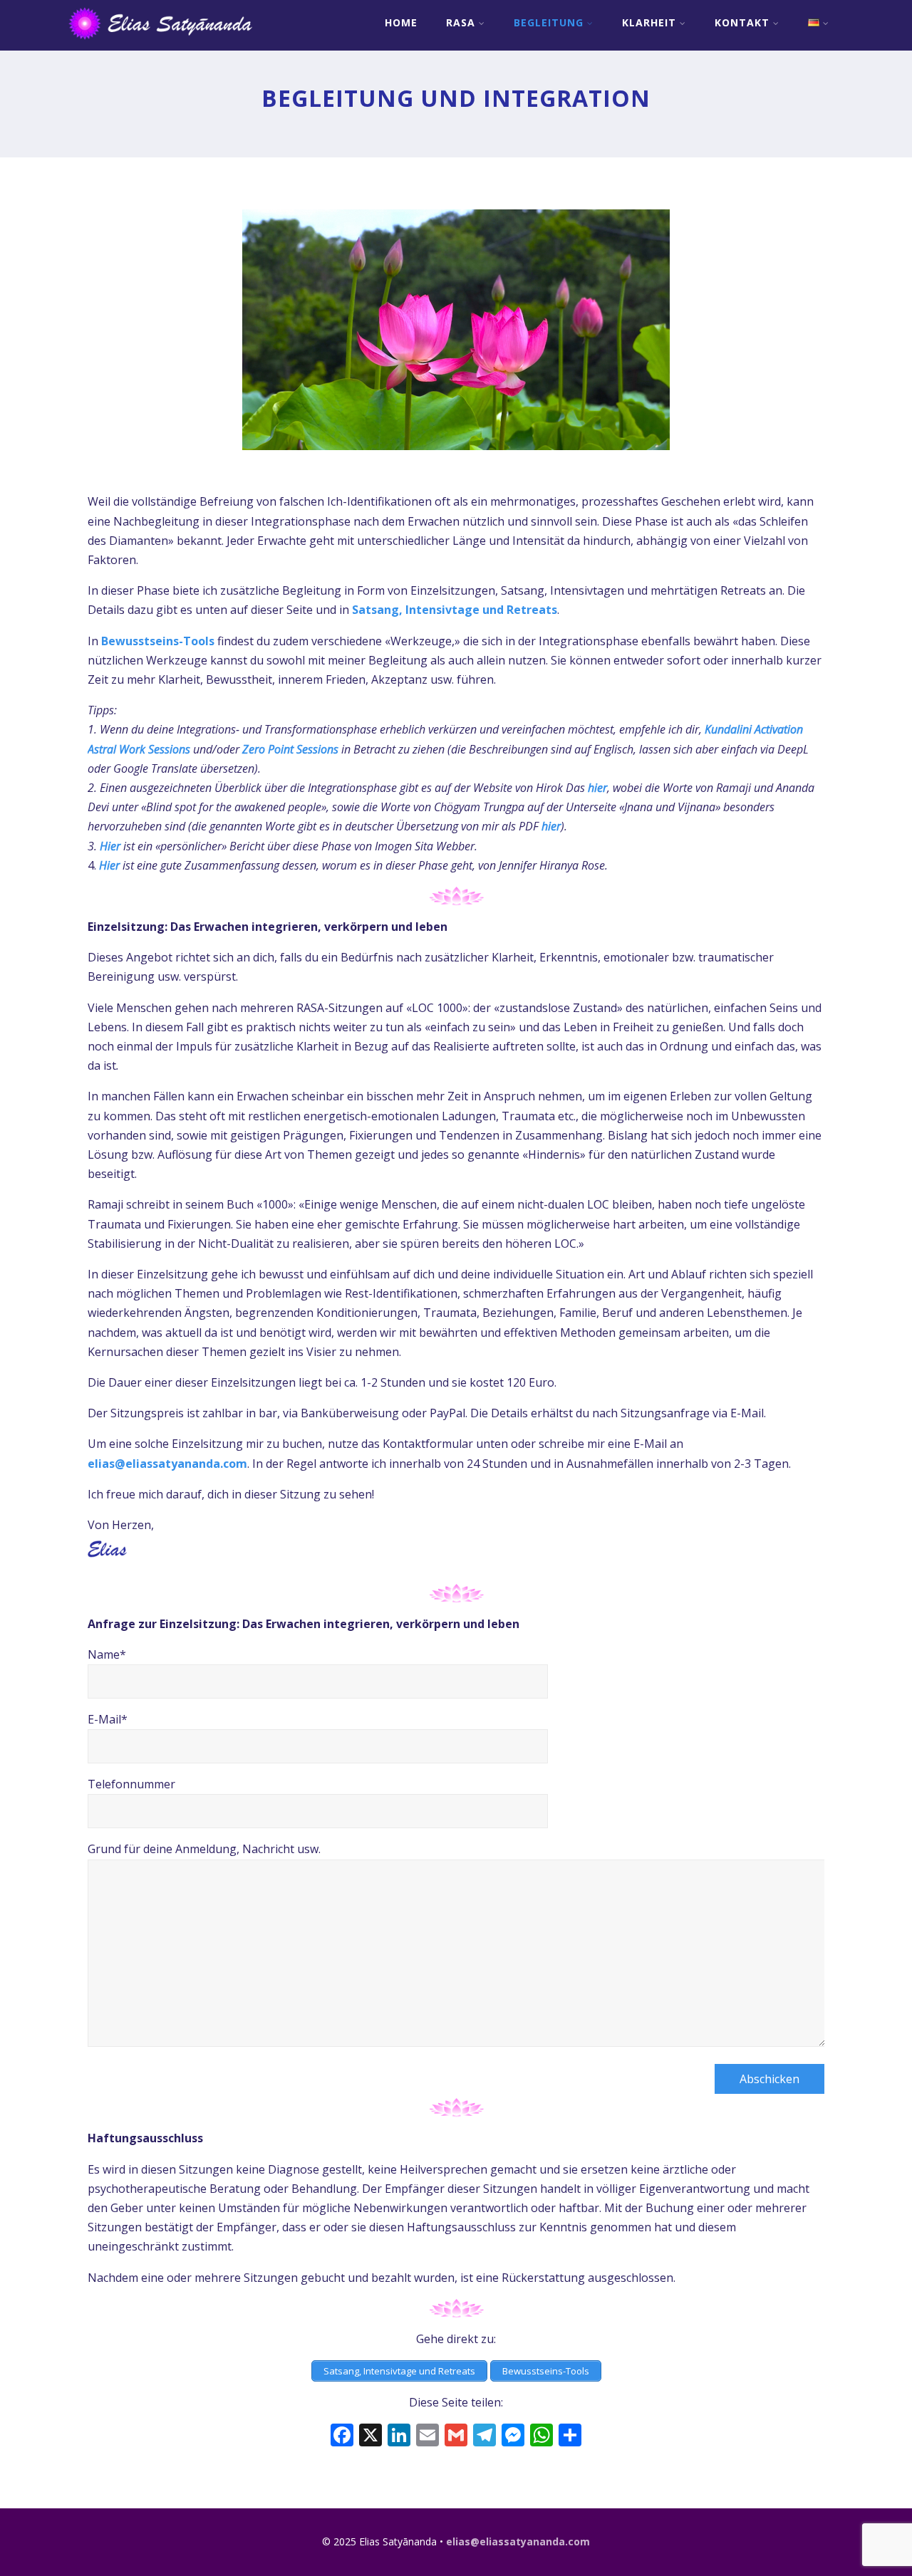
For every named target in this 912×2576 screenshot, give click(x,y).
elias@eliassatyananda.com (167, 1464)
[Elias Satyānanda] (170, 43)
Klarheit (649, 22)
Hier (109, 865)
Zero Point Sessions (290, 749)
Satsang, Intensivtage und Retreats (455, 610)
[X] (370, 2436)
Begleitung (549, 22)
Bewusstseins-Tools (158, 641)
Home (401, 22)
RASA (461, 22)
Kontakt (742, 22)
